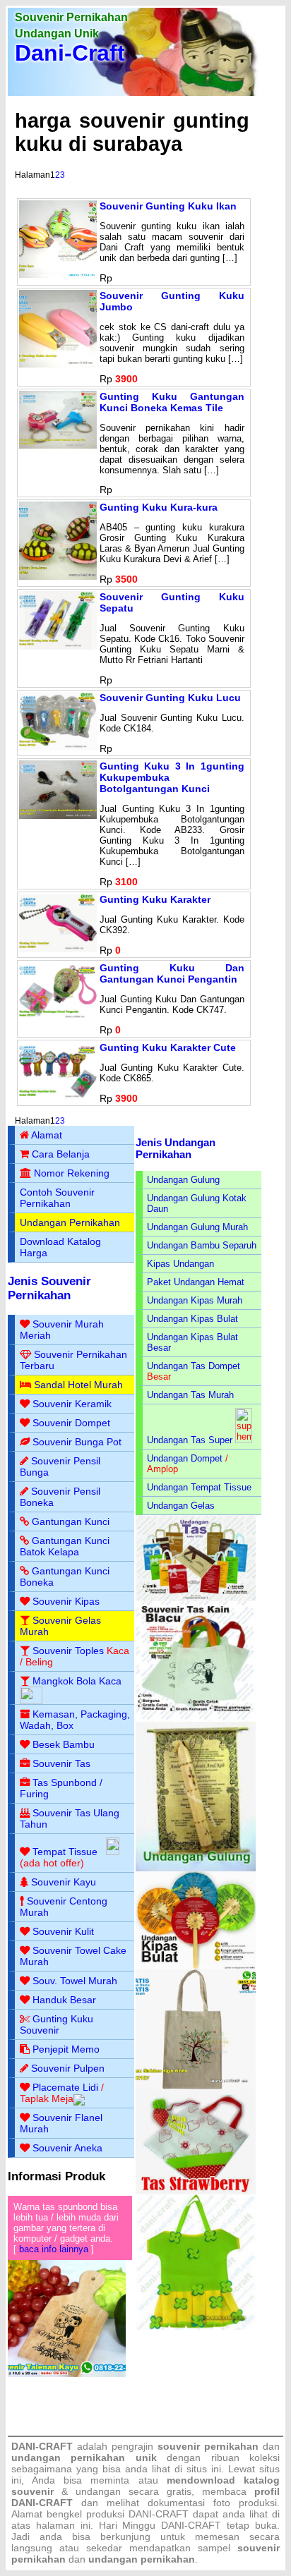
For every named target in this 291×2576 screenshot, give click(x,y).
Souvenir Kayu (64, 1882)
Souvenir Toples (68, 1651)
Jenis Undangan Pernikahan (176, 1148)
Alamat (47, 1135)
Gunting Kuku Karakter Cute (168, 1047)
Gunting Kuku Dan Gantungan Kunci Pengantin (172, 973)
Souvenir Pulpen (68, 2068)
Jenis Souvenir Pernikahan (49, 1288)
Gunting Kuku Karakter (155, 899)
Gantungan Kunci (71, 1521)
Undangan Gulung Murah (197, 1227)
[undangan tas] (196, 1598)
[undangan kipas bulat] (196, 1966)
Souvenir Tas (61, 1763)
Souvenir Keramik (72, 1404)
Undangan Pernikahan (70, 1222)
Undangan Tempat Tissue (199, 1487)
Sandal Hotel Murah (78, 1385)
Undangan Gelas (181, 1506)
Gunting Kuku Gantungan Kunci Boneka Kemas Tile (172, 402)
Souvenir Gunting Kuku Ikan (168, 206)
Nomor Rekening (72, 1173)
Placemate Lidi (65, 2087)
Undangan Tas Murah (190, 1395)
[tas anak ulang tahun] (196, 2327)
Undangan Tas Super (190, 1440)
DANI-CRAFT (191, 2525)
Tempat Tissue (65, 1852)
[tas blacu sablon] (196, 2086)
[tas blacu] (196, 1719)
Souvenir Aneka (67, 2148)
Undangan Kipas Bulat (192, 1319)
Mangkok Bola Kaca (77, 1681)
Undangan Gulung (183, 1180)
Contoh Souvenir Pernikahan (57, 1198)
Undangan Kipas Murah (195, 1300)
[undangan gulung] (196, 1868)
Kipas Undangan (180, 1264)
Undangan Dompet (185, 1458)
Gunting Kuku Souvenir (57, 2024)
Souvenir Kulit (63, 1931)
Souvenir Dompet (71, 1423)
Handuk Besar (64, 2000)
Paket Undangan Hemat (196, 1282)
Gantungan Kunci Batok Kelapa (65, 1546)
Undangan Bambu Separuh (202, 1245)
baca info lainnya (54, 2249)
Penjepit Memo (66, 2049)
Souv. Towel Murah (75, 1981)
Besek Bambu (64, 1744)
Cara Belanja (61, 1154)
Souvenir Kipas (66, 1601)
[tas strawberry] (196, 2191)
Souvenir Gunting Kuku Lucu (170, 698)
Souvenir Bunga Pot (77, 1442)
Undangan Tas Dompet (194, 1366)
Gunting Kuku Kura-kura (159, 507)
